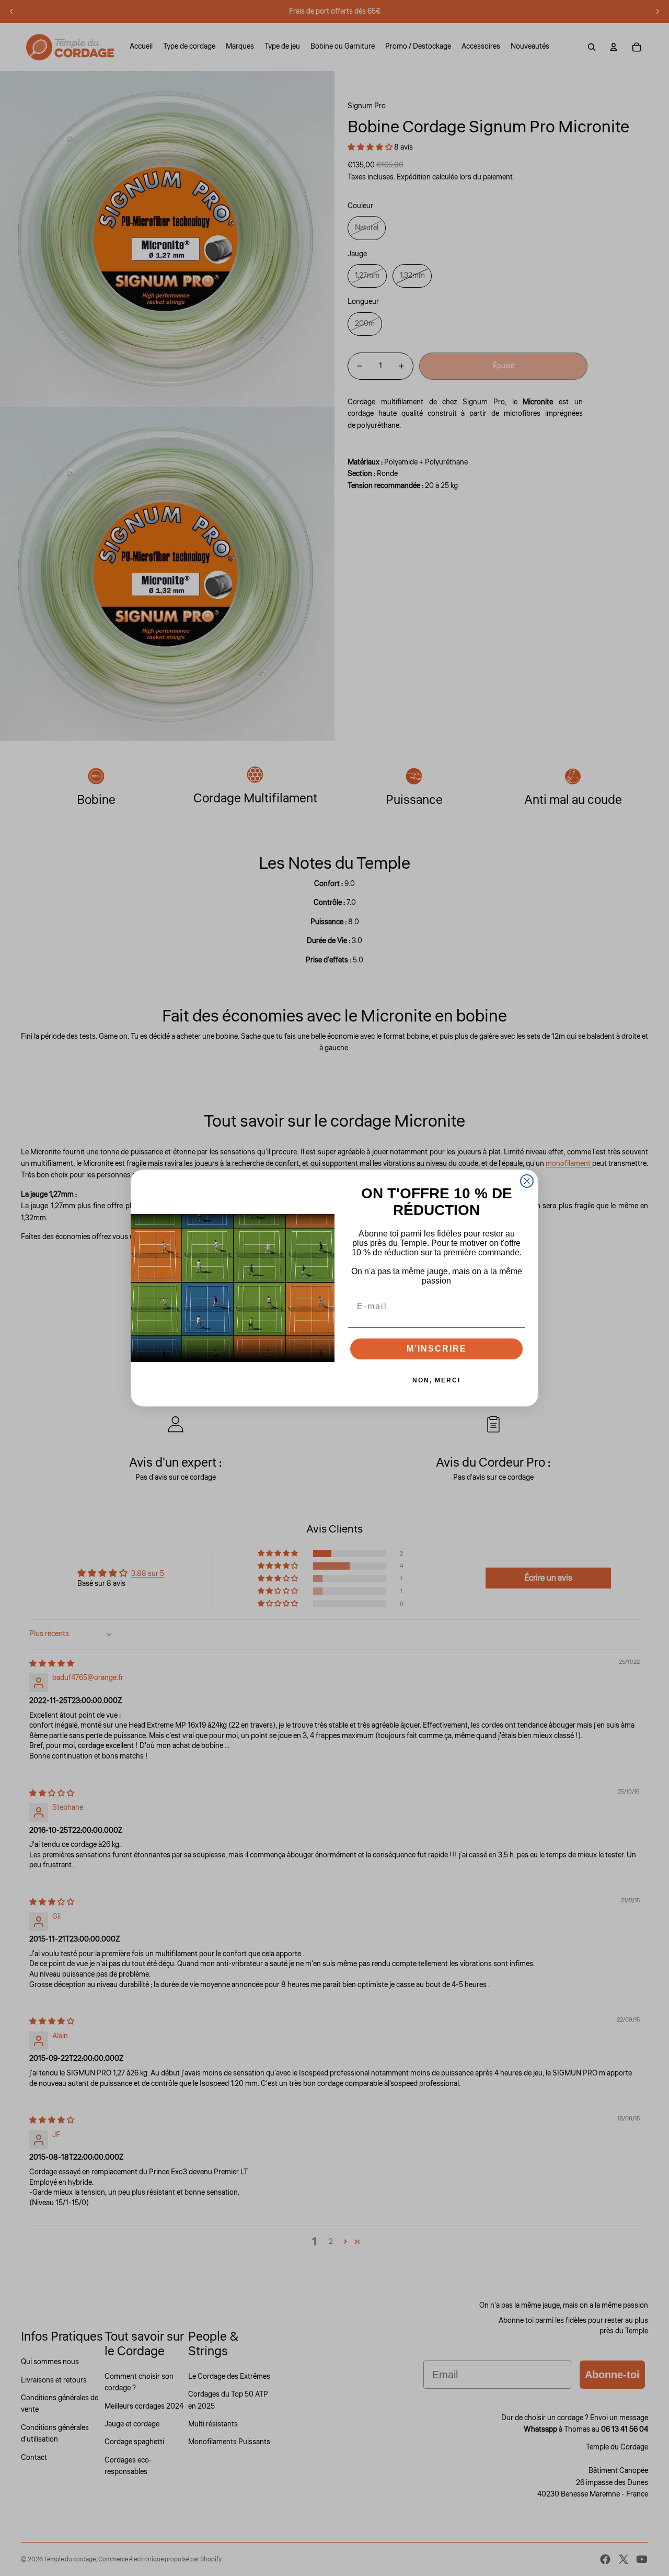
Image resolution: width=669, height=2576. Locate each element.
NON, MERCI (436, 1380)
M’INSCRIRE (437, 1349)
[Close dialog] (527, 1181)
